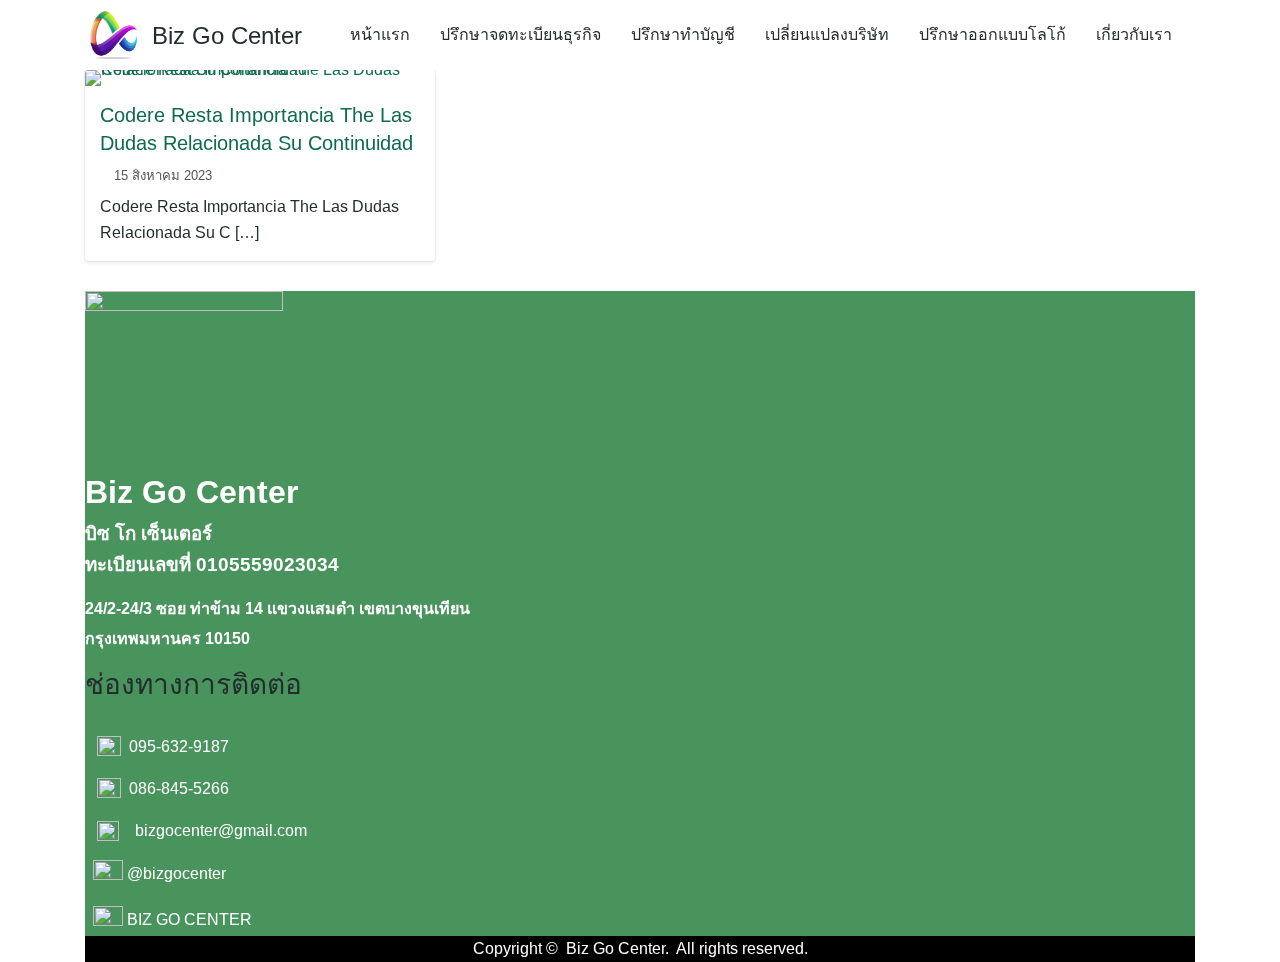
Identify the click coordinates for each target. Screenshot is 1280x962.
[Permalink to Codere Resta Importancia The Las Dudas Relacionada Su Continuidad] (260, 76)
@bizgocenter (176, 874)
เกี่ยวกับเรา (1134, 34)
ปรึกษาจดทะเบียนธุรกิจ (520, 34)
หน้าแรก (380, 34)
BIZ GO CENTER (189, 920)
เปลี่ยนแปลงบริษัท (827, 34)
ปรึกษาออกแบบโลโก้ (992, 34)
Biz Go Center (227, 35)
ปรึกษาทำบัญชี (683, 34)
